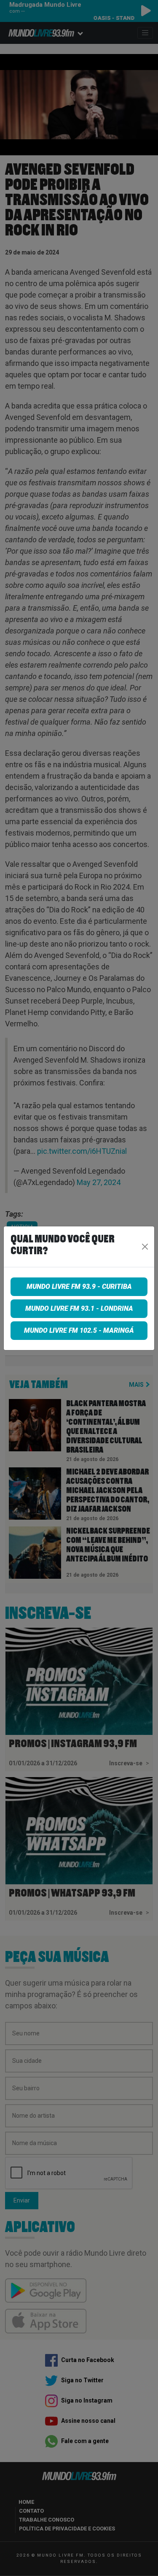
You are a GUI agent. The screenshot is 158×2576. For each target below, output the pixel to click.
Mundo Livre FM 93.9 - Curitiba (79, 1287)
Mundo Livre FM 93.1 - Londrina (79, 1308)
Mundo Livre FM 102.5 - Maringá (79, 1330)
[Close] (145, 1247)
